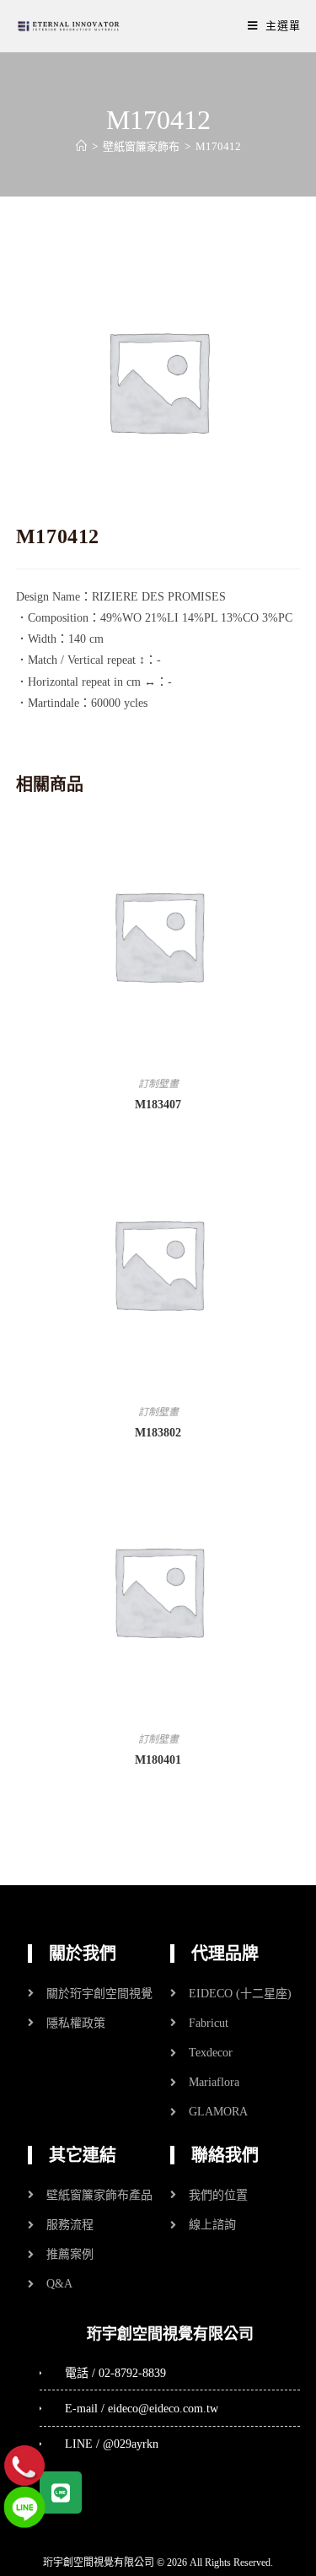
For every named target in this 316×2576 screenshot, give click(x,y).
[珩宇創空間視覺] (69, 26)
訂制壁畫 (158, 1084)
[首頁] (81, 146)
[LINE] (24, 2506)
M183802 (158, 1433)
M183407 (158, 1105)
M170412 (218, 146)
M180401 (158, 1760)
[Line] (61, 2492)
